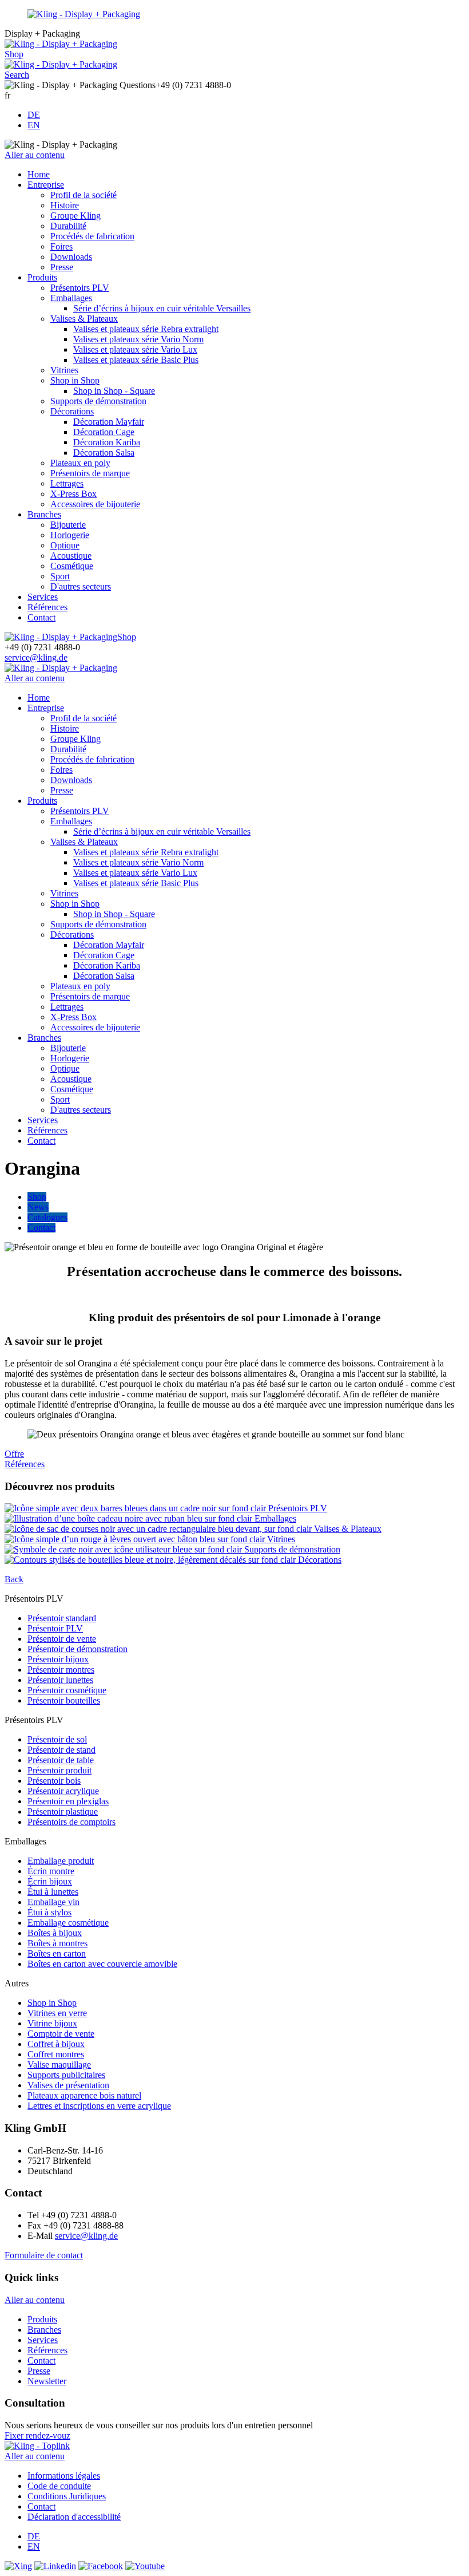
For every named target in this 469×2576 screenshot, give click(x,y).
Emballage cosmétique (68, 1923)
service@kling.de (36, 657)
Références (47, 607)
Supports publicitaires (66, 2075)
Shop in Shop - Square (114, 391)
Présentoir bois (54, 1781)
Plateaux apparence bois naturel (84, 2095)
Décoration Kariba (107, 442)
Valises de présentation (68, 2085)
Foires (61, 246)
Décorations (72, 411)
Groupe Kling (75, 216)
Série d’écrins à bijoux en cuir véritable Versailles (162, 308)
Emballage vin (53, 1902)
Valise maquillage (59, 2065)
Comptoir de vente (61, 2034)
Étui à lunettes (53, 1892)
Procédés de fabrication (92, 236)
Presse (62, 267)
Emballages (71, 298)
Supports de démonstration (98, 401)
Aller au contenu (35, 155)
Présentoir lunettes (60, 1680)
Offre (14, 1454)
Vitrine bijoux (52, 2023)
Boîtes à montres (57, 1943)
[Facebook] (101, 2566)
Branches (44, 514)
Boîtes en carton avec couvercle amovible (102, 1964)
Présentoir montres (61, 1670)
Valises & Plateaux (84, 319)
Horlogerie (70, 535)
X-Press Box (73, 494)
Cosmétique (72, 566)
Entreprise (46, 185)
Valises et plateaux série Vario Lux (135, 349)
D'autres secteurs (81, 586)
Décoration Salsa (104, 453)
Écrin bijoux (50, 1881)
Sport (60, 576)
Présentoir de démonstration (77, 1649)
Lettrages (67, 483)
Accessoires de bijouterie (95, 504)
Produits (42, 277)
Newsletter (47, 2381)
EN (34, 125)
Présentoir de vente (62, 1639)
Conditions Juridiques (67, 2496)
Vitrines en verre (57, 2013)
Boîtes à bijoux (55, 1933)
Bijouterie (68, 525)
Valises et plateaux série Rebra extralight (146, 329)
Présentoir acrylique (63, 1791)
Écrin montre (51, 1871)
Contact (41, 617)
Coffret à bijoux (56, 2044)
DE (34, 115)
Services (43, 597)
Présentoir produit (59, 1770)
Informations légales (64, 2476)
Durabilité (68, 226)
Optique (65, 545)
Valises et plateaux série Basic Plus (136, 360)
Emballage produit (61, 1861)
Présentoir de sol (57, 1739)
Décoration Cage (104, 432)
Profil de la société (84, 195)
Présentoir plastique (63, 1812)
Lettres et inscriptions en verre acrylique (99, 2106)
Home (39, 174)
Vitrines (64, 370)
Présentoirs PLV (80, 288)
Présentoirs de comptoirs (71, 1822)
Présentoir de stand (61, 1750)
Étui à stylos (49, 1912)
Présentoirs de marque (90, 473)
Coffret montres (56, 2054)
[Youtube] (145, 2566)
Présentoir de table (61, 1760)
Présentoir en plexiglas (68, 1801)
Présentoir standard (62, 1618)
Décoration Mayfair (109, 422)
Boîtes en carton (57, 1953)
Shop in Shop (75, 380)
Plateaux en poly (80, 463)
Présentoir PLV (55, 1628)
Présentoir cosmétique (67, 1690)
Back (14, 1579)
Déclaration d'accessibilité (74, 2517)
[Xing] (18, 2566)
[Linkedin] (55, 2566)
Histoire (65, 205)
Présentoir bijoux (58, 1659)
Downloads (71, 257)
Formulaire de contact (44, 2255)
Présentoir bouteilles (64, 1700)
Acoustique (71, 556)
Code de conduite (59, 2486)
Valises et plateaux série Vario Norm (138, 339)
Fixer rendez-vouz (37, 2435)
